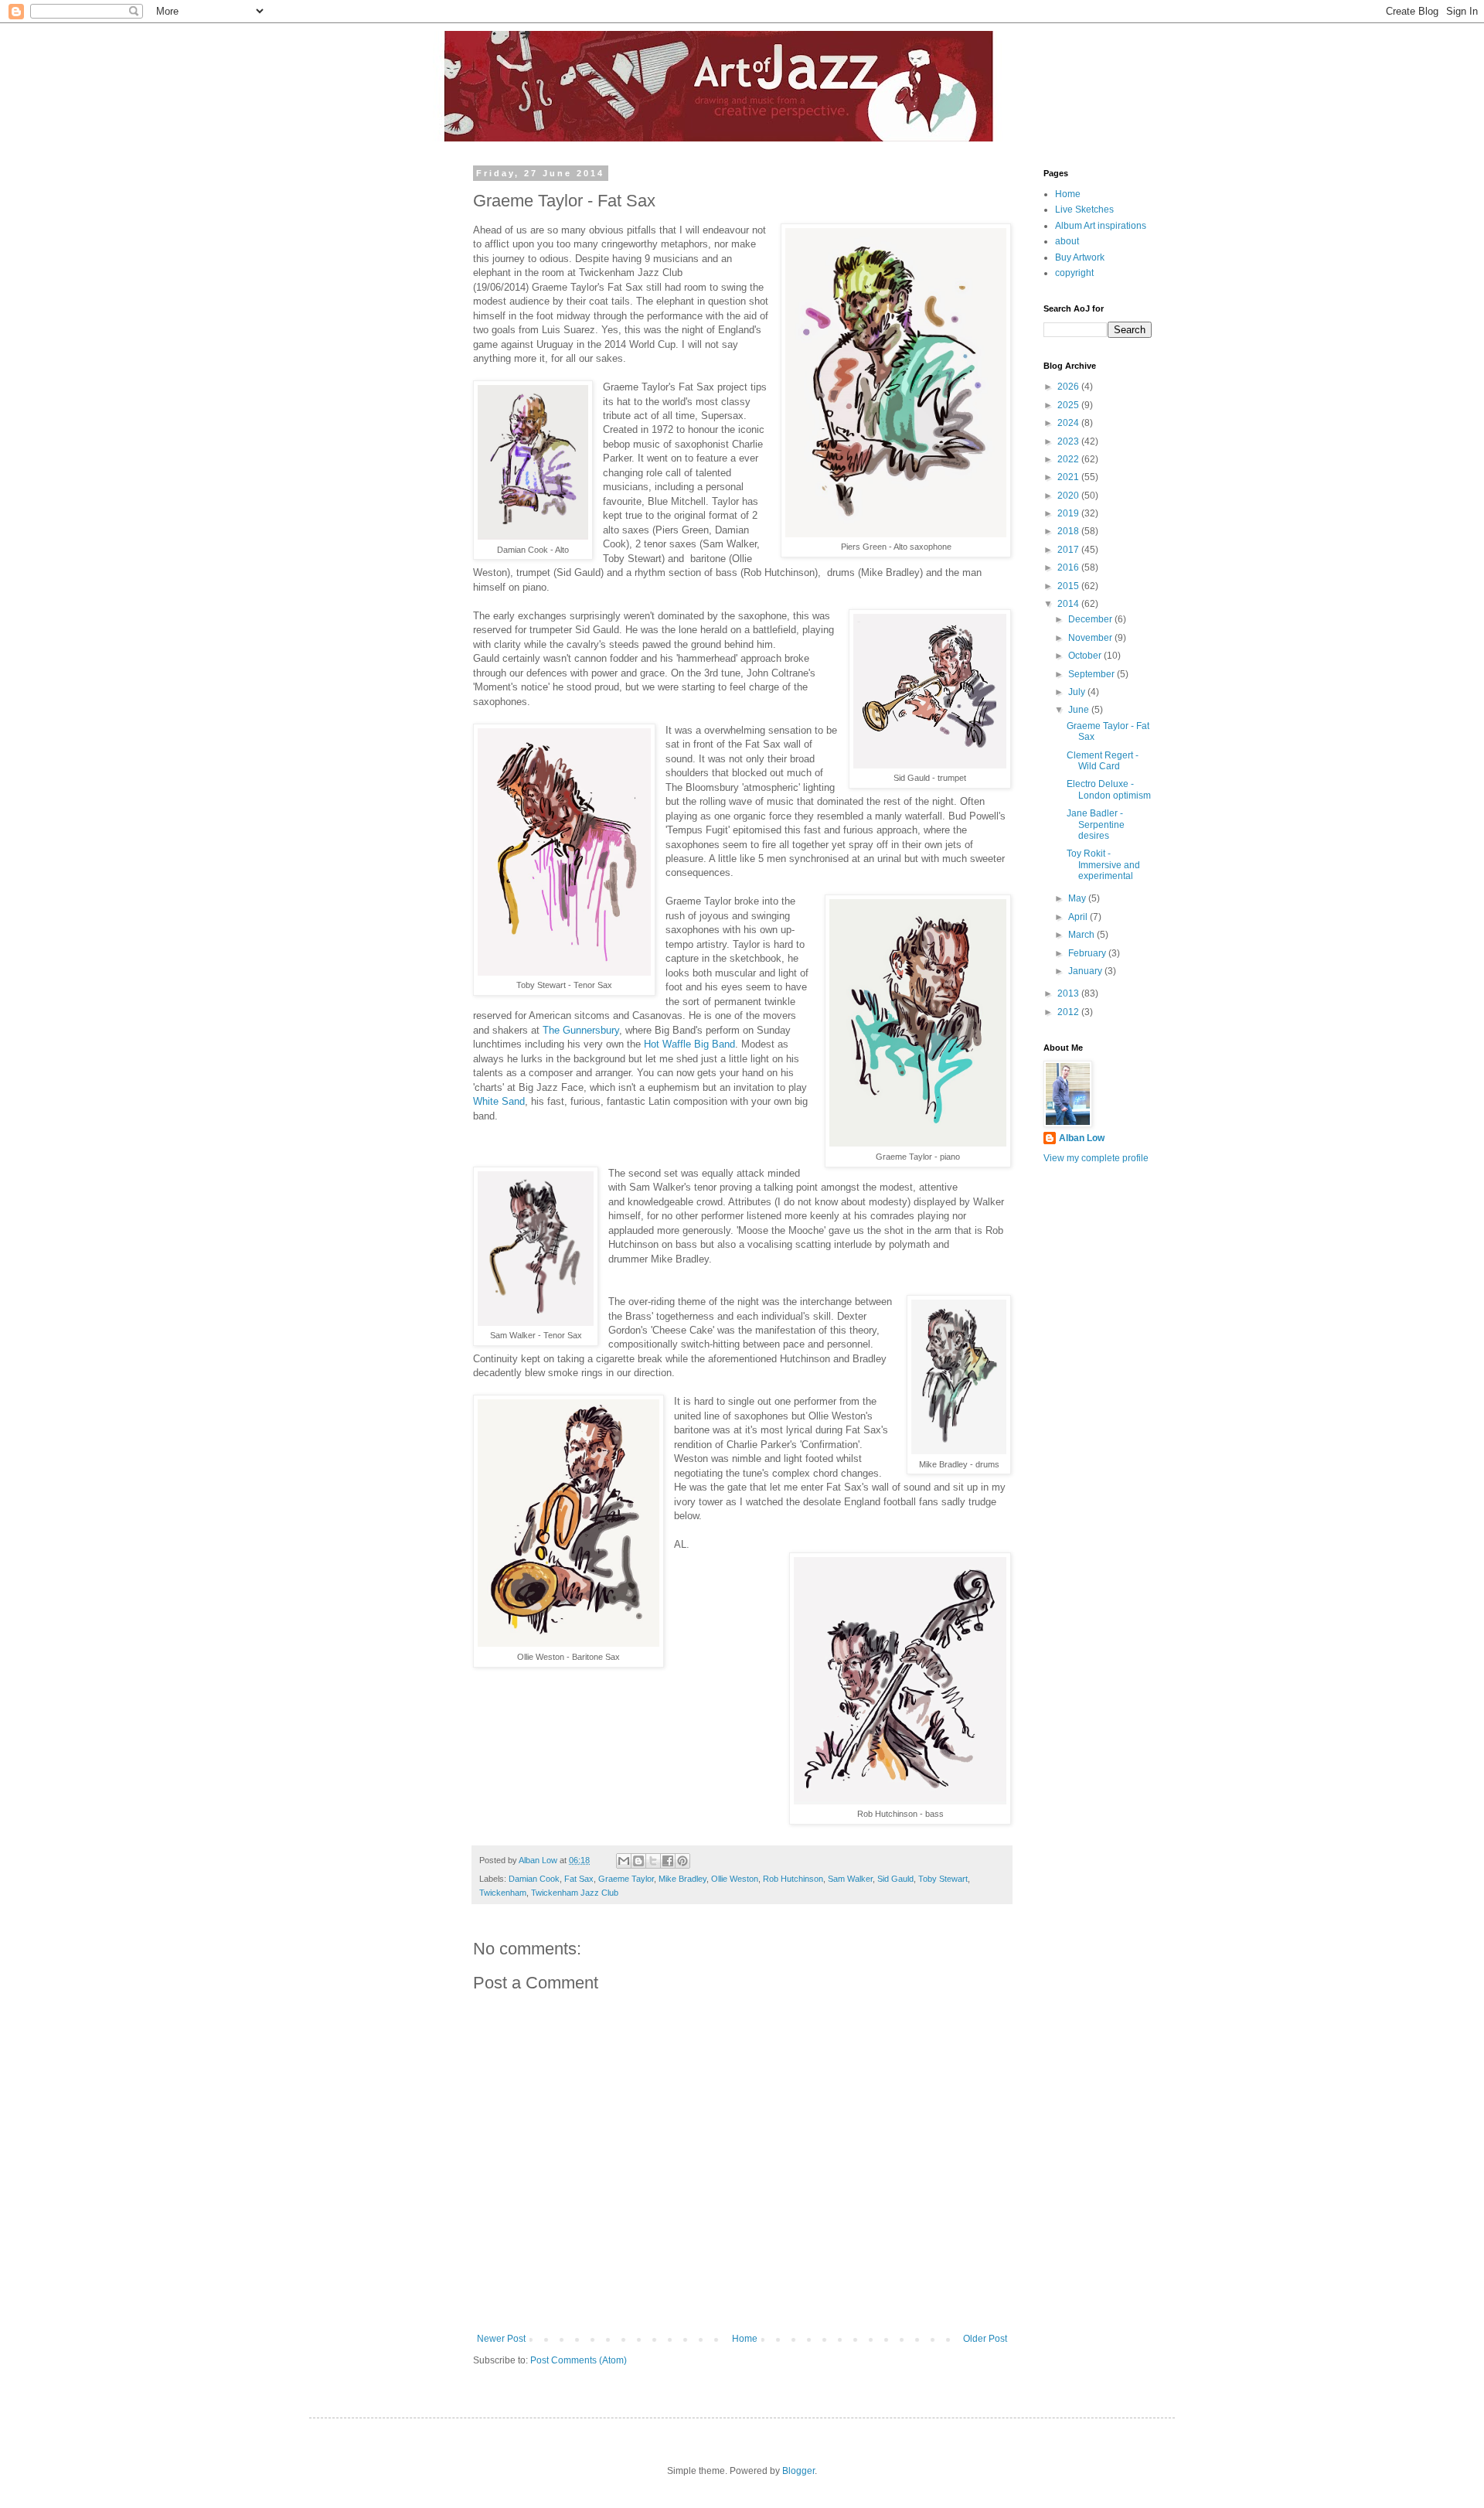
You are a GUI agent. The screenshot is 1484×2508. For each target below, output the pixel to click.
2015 (1069, 586)
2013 (1069, 993)
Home (745, 2339)
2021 (1069, 477)
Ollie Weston (735, 1879)
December (1091, 619)
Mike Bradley (682, 1879)
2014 (1069, 604)
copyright (1074, 273)
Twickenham (503, 1893)
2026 (1069, 387)
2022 (1069, 459)
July (1078, 692)
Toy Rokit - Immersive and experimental (1103, 865)
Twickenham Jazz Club (575, 1893)
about (1067, 241)
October (1086, 656)
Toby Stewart (943, 1879)
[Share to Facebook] (668, 1861)
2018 (1069, 531)
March (1082, 935)
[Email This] (624, 1861)
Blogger (798, 2471)
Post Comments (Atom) (579, 2360)
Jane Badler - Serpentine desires (1096, 825)
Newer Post (501, 2339)
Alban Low (1082, 1138)
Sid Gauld (895, 1879)
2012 (1069, 1012)
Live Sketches (1084, 210)
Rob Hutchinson (793, 1879)
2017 (1069, 550)
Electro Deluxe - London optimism (1109, 789)
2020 (1069, 496)
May (1078, 898)
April (1079, 917)
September (1093, 674)
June (1080, 710)
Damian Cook (534, 1879)
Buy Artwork (1080, 257)
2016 (1069, 567)
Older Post (985, 2339)
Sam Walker (850, 1879)
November (1091, 638)
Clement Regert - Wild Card (1103, 761)
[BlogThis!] (638, 1861)
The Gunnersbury (581, 1030)
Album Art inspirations (1101, 226)
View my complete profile (1096, 1158)
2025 (1069, 405)
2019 (1069, 513)
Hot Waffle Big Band (689, 1044)
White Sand (499, 1101)
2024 (1069, 423)
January (1086, 971)
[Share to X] (653, 1861)
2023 (1069, 441)
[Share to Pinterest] (682, 1861)
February (1088, 953)
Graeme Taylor (626, 1879)
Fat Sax (579, 1879)
